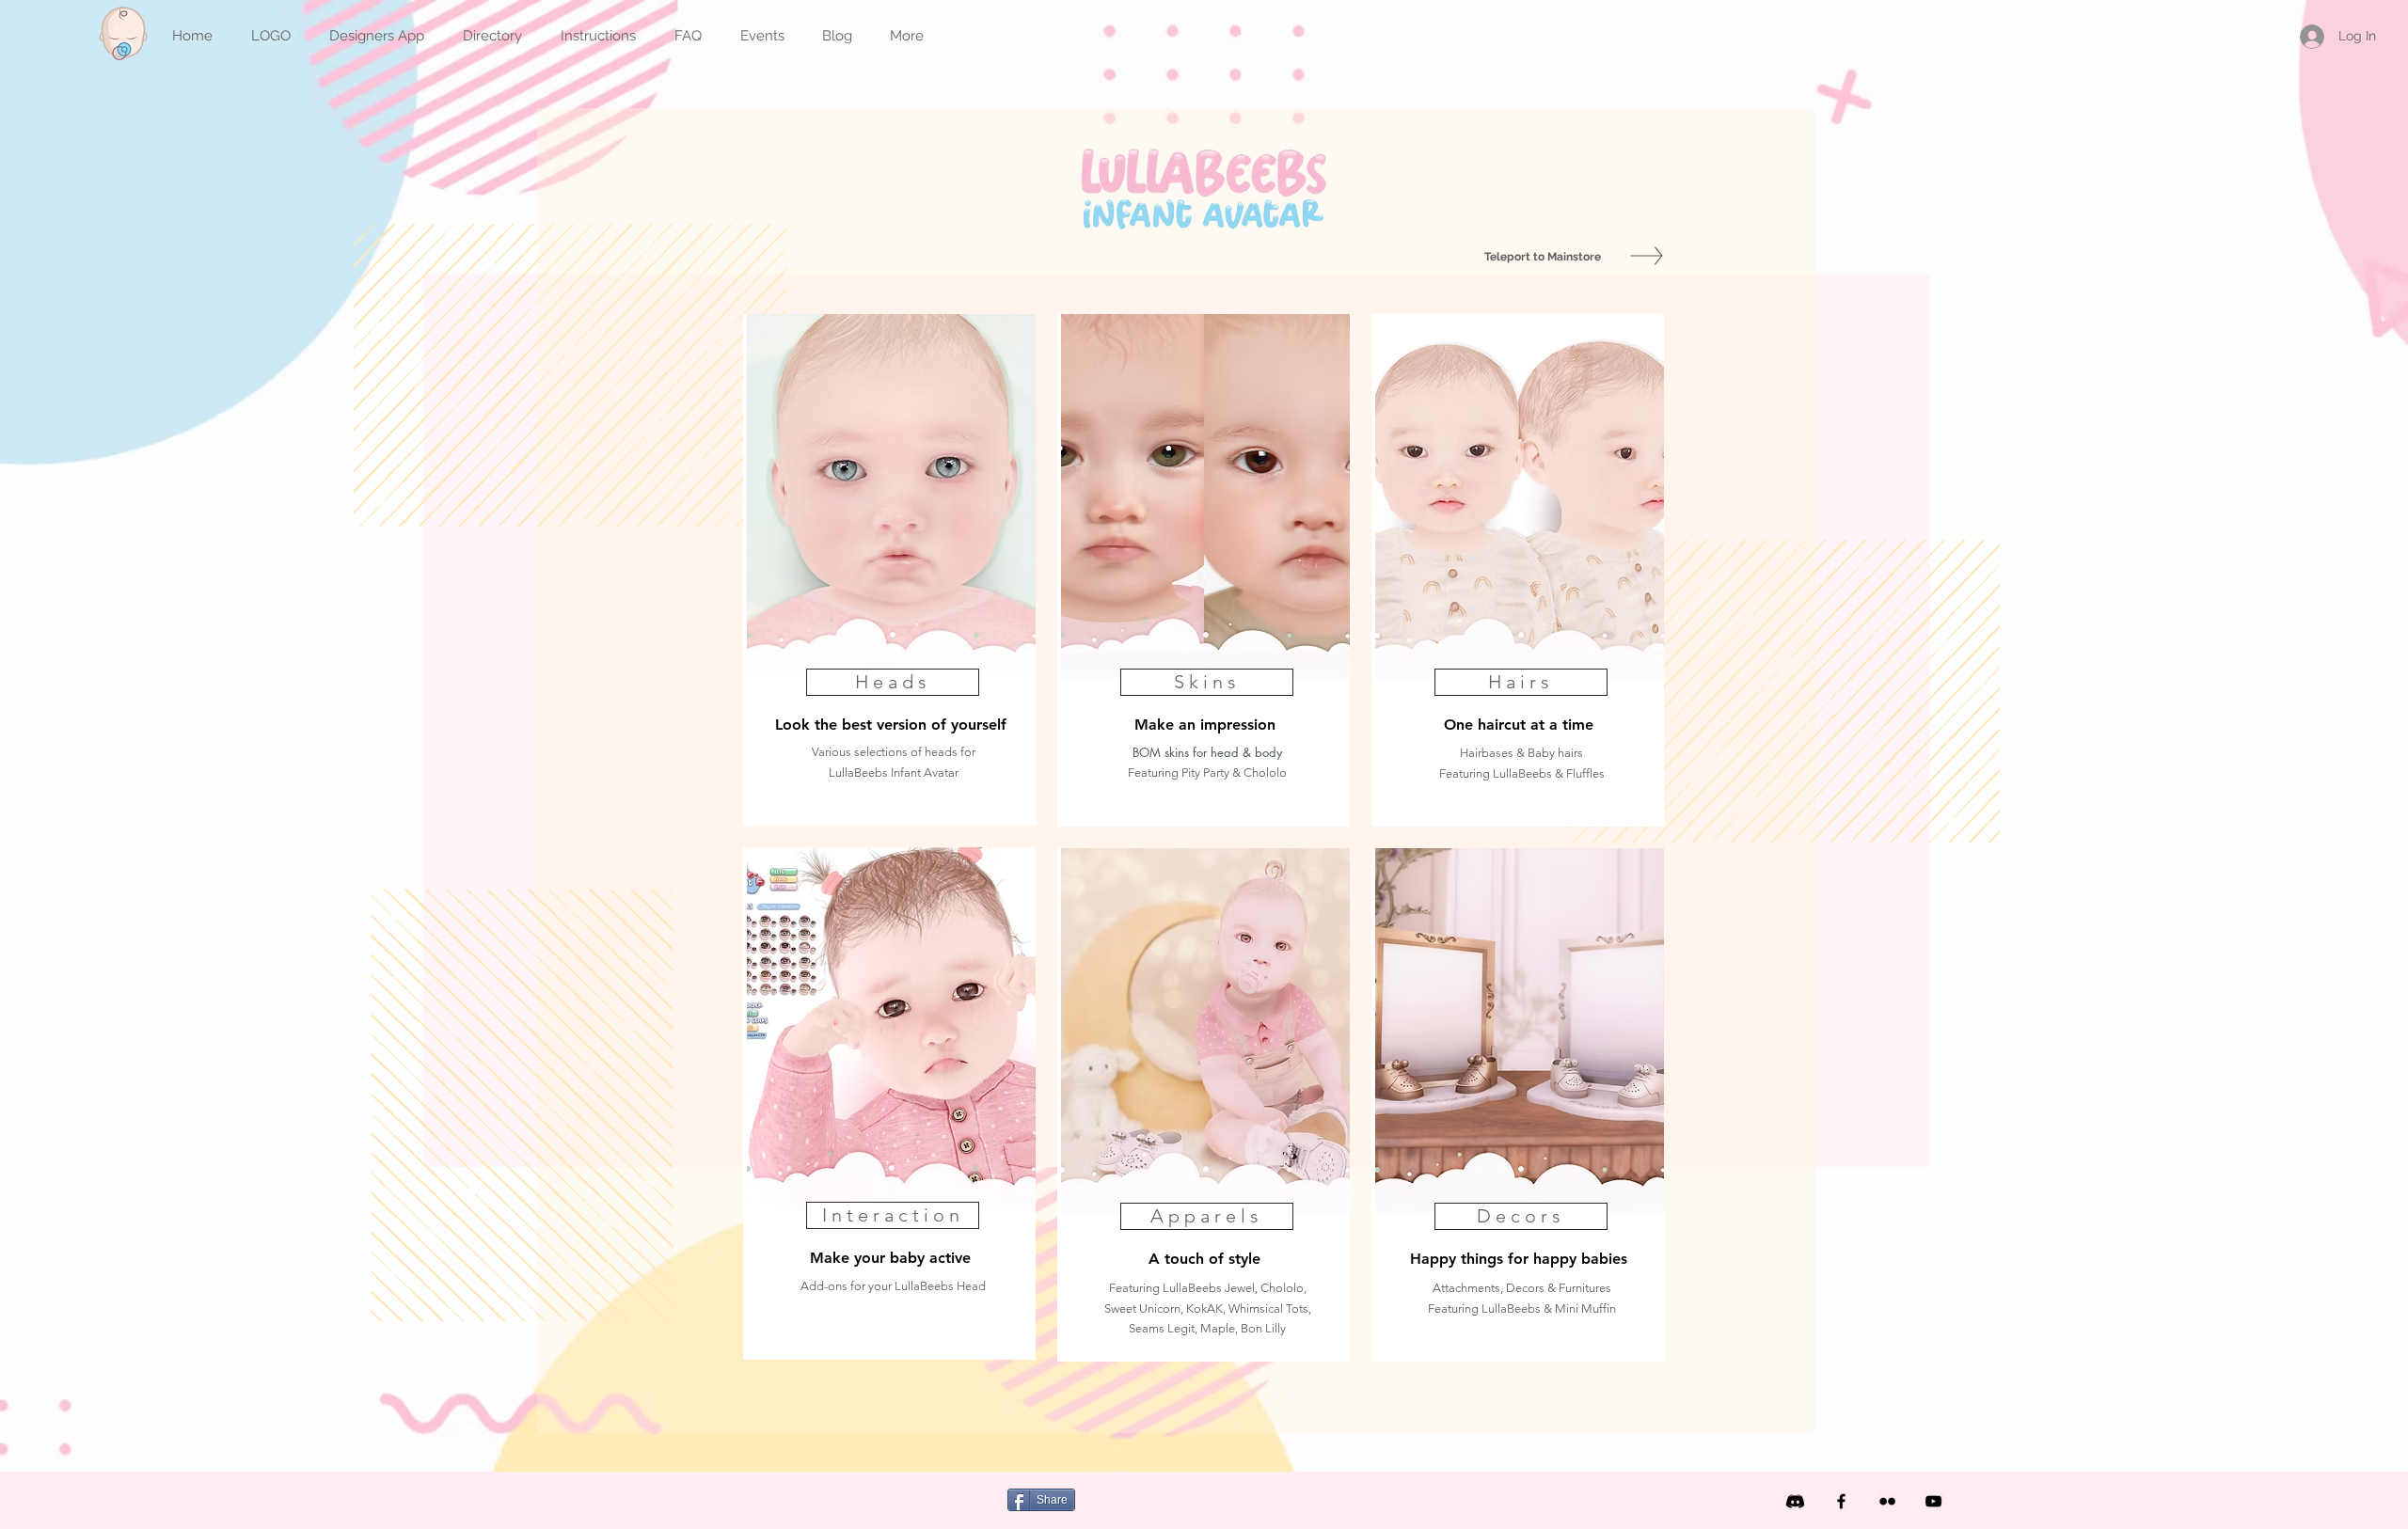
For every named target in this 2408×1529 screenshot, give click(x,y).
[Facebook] (1841, 1501)
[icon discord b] (1795, 1501)
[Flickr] (1887, 1501)
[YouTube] (1933, 1501)
